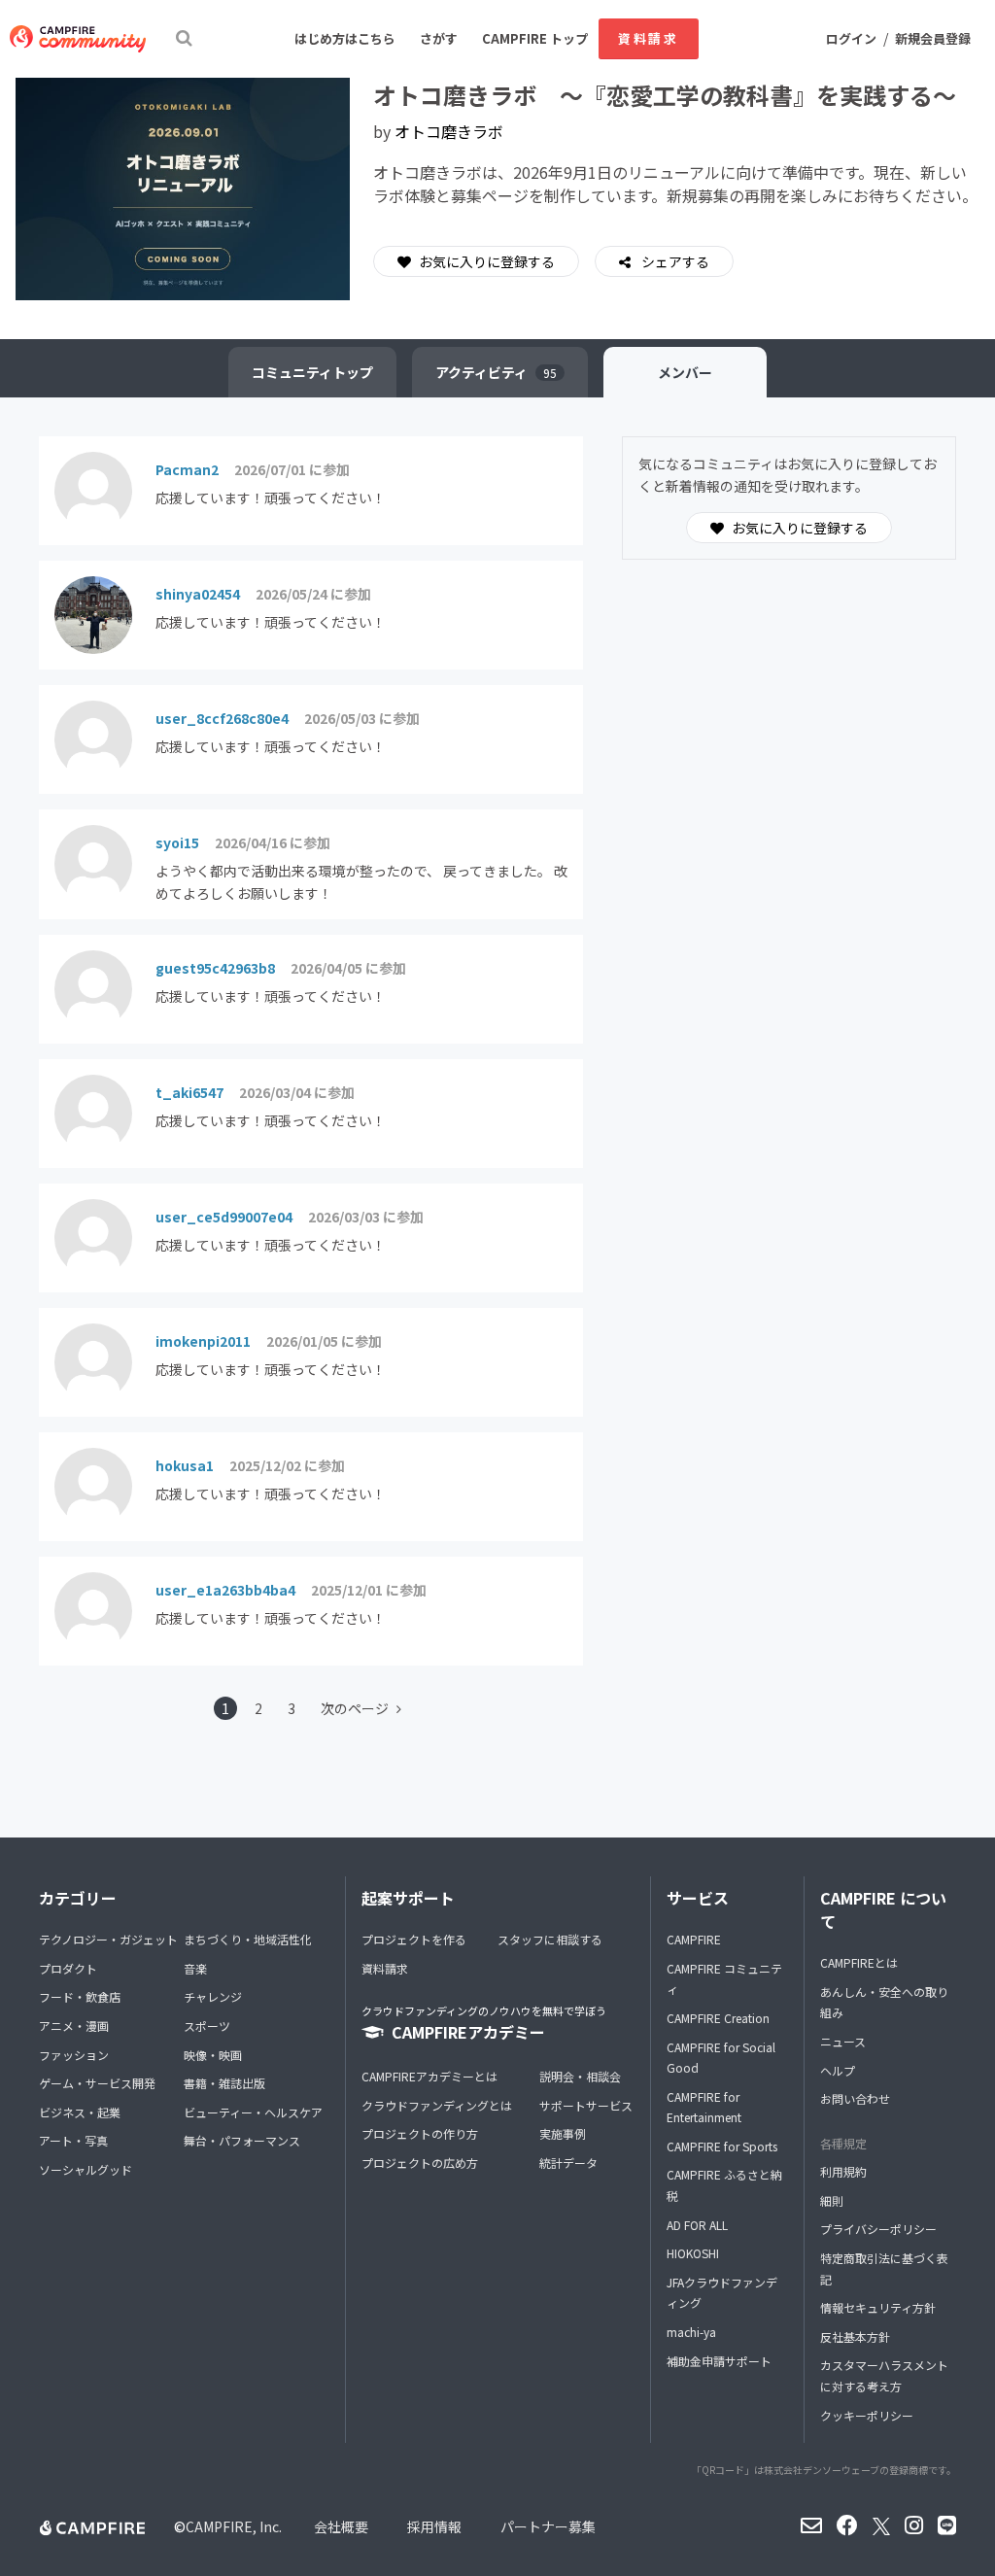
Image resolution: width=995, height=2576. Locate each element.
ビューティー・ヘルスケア (253, 2112)
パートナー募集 (548, 2526)
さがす (439, 38)
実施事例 (563, 2133)
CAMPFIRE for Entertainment (704, 2107)
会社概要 (341, 2526)
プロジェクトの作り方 (420, 2133)
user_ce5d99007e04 (224, 1217)
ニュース (843, 2041)
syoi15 (177, 842)
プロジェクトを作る (414, 1939)
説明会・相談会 (580, 2076)
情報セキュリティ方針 (878, 2307)
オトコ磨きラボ (449, 131)
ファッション (74, 2055)
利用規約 (843, 2171)
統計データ (568, 2163)
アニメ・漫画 (74, 2026)
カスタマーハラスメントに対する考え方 (884, 2375)
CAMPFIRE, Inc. (234, 2526)
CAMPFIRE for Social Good (721, 2058)
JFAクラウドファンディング (722, 2293)
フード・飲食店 (80, 1996)
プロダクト (68, 1968)
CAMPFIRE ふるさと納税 (724, 2185)
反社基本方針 (855, 2336)
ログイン (851, 38)
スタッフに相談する (550, 1939)
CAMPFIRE (694, 1939)
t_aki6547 (189, 1092)
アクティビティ (496, 372)
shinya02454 (198, 594)
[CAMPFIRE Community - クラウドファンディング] (78, 39)
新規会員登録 (933, 38)
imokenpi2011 (203, 1341)
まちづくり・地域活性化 (248, 1939)
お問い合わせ (855, 2098)
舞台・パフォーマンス (242, 2140)
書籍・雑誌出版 (224, 2083)
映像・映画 (213, 2055)
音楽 (195, 1968)
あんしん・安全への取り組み (884, 2002)
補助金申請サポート (719, 2361)
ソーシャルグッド (86, 2169)
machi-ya (691, 2332)
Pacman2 (187, 469)
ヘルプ (838, 2070)
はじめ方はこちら (345, 38)
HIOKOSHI (693, 2253)
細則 (832, 2200)
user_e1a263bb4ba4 (225, 1590)
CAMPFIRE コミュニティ (724, 1979)
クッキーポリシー (867, 2415)
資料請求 (648, 38)
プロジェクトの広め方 (420, 2163)
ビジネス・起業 (80, 2112)
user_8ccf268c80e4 (222, 718)
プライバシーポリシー (878, 2229)
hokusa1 (185, 1465)
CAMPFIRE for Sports (722, 2146)
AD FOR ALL (697, 2225)
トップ (312, 372)
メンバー (685, 372)
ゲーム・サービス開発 (97, 2083)
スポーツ (207, 2026)
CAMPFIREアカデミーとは (429, 2076)
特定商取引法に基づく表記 (884, 2268)
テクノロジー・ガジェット (108, 1939)
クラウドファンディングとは (437, 2105)
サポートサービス (586, 2105)
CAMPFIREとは (859, 1962)
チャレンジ (213, 1996)
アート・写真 (73, 2140)
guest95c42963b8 (215, 968)
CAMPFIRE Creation (718, 2018)
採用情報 (434, 2526)
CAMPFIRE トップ (535, 38)
